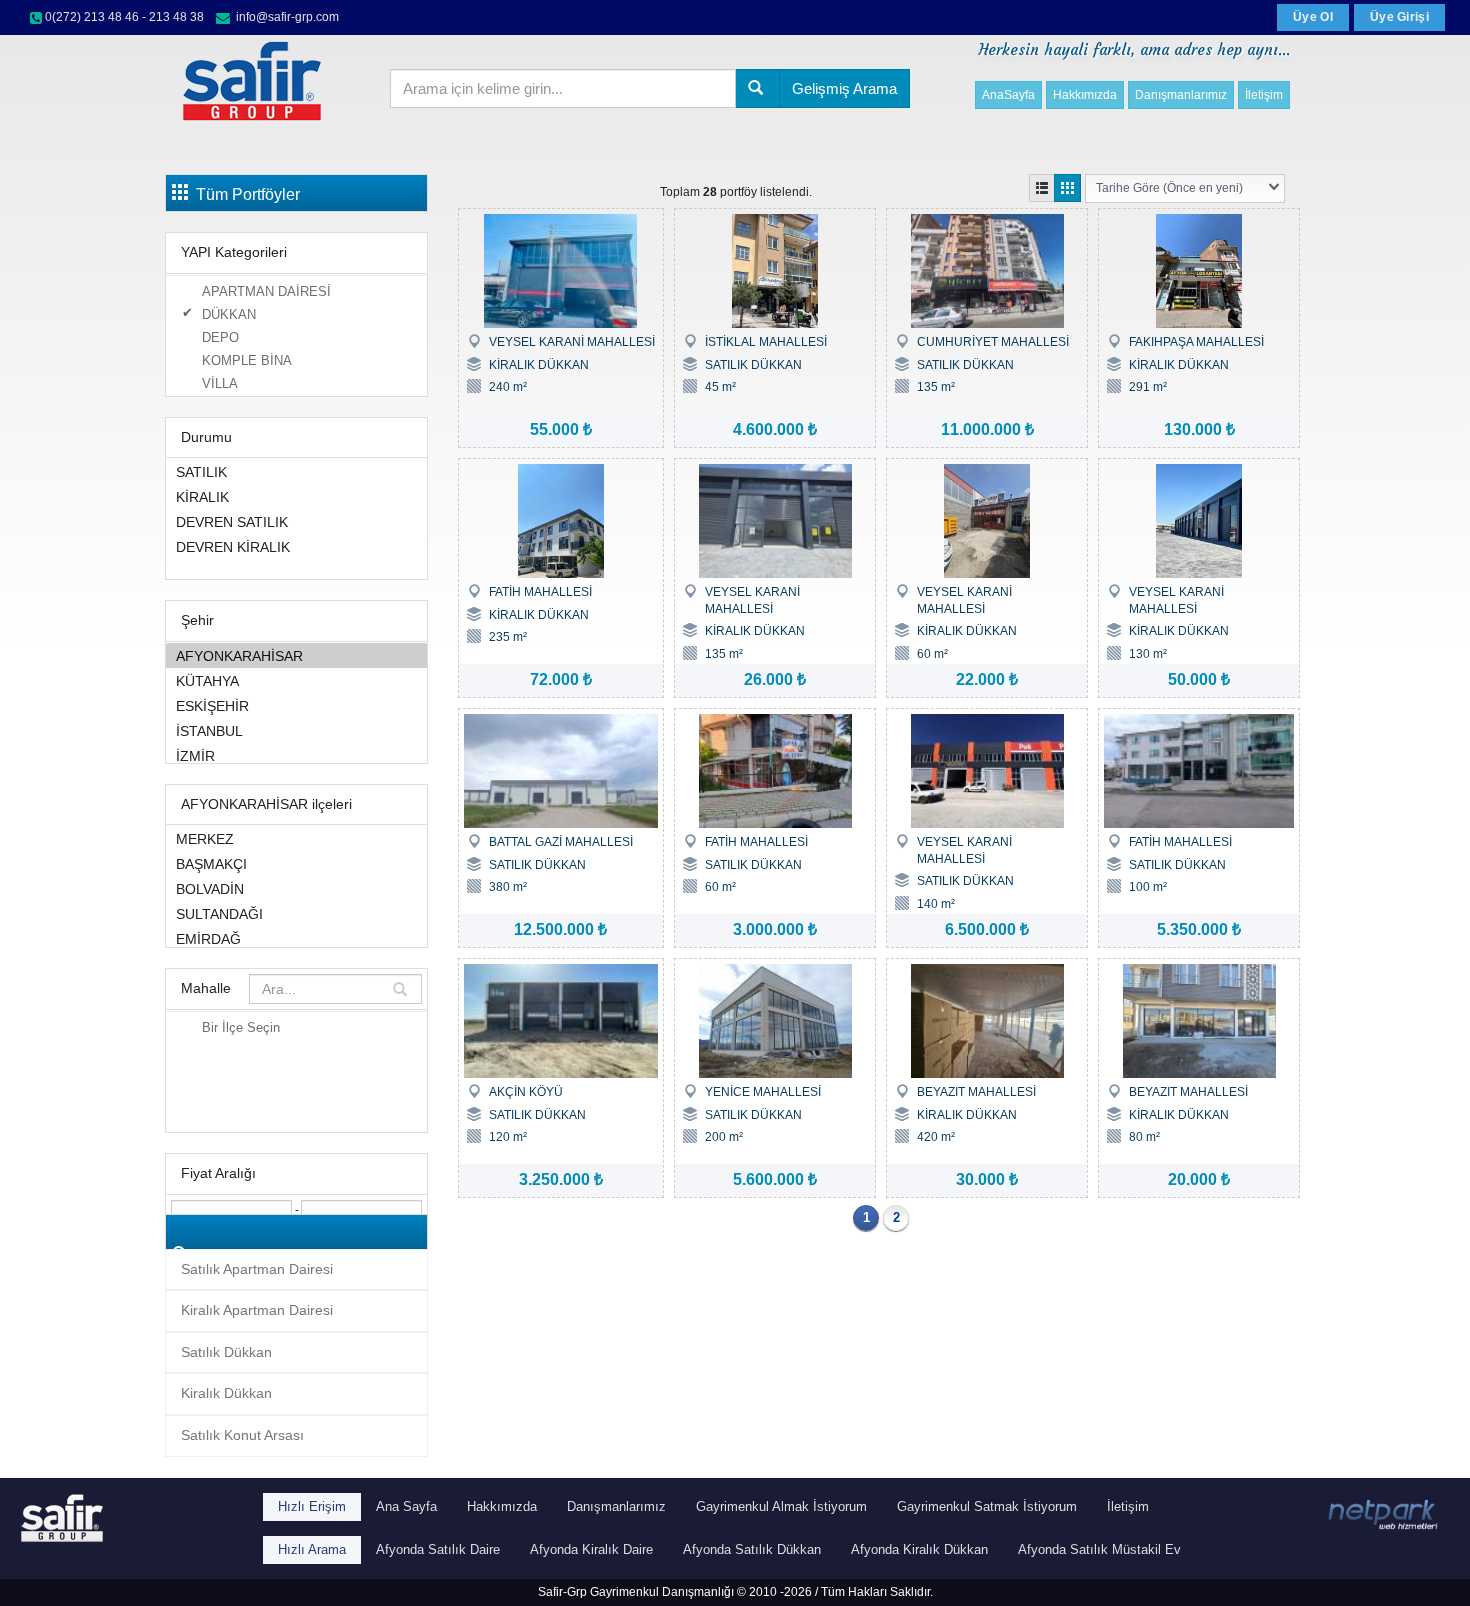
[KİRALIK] (296, 496)
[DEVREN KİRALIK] (296, 546)
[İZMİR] (296, 755)
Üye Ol (1313, 17)
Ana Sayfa (406, 1506)
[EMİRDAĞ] (296, 938)
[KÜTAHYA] (296, 680)
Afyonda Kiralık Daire (591, 1549)
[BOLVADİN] (296, 888)
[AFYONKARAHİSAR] (296, 655)
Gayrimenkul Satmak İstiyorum (987, 1506)
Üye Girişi (1399, 17)
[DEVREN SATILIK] (296, 521)
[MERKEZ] (296, 838)
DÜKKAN (229, 314)
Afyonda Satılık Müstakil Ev (1099, 1549)
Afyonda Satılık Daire (438, 1549)
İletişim (1264, 95)
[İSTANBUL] (296, 730)
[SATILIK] (296, 471)
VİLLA (220, 383)
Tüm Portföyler (244, 194)
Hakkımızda (1085, 95)
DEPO (220, 337)
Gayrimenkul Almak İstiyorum (781, 1506)
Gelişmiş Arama (844, 88)
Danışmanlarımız (1181, 95)
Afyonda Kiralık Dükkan (919, 1549)
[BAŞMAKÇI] (296, 863)
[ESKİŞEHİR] (296, 705)
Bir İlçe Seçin (241, 1027)
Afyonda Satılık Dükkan (752, 1549)
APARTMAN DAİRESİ (266, 291)
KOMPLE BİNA (247, 360)
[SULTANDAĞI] (296, 913)
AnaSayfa (1008, 95)
